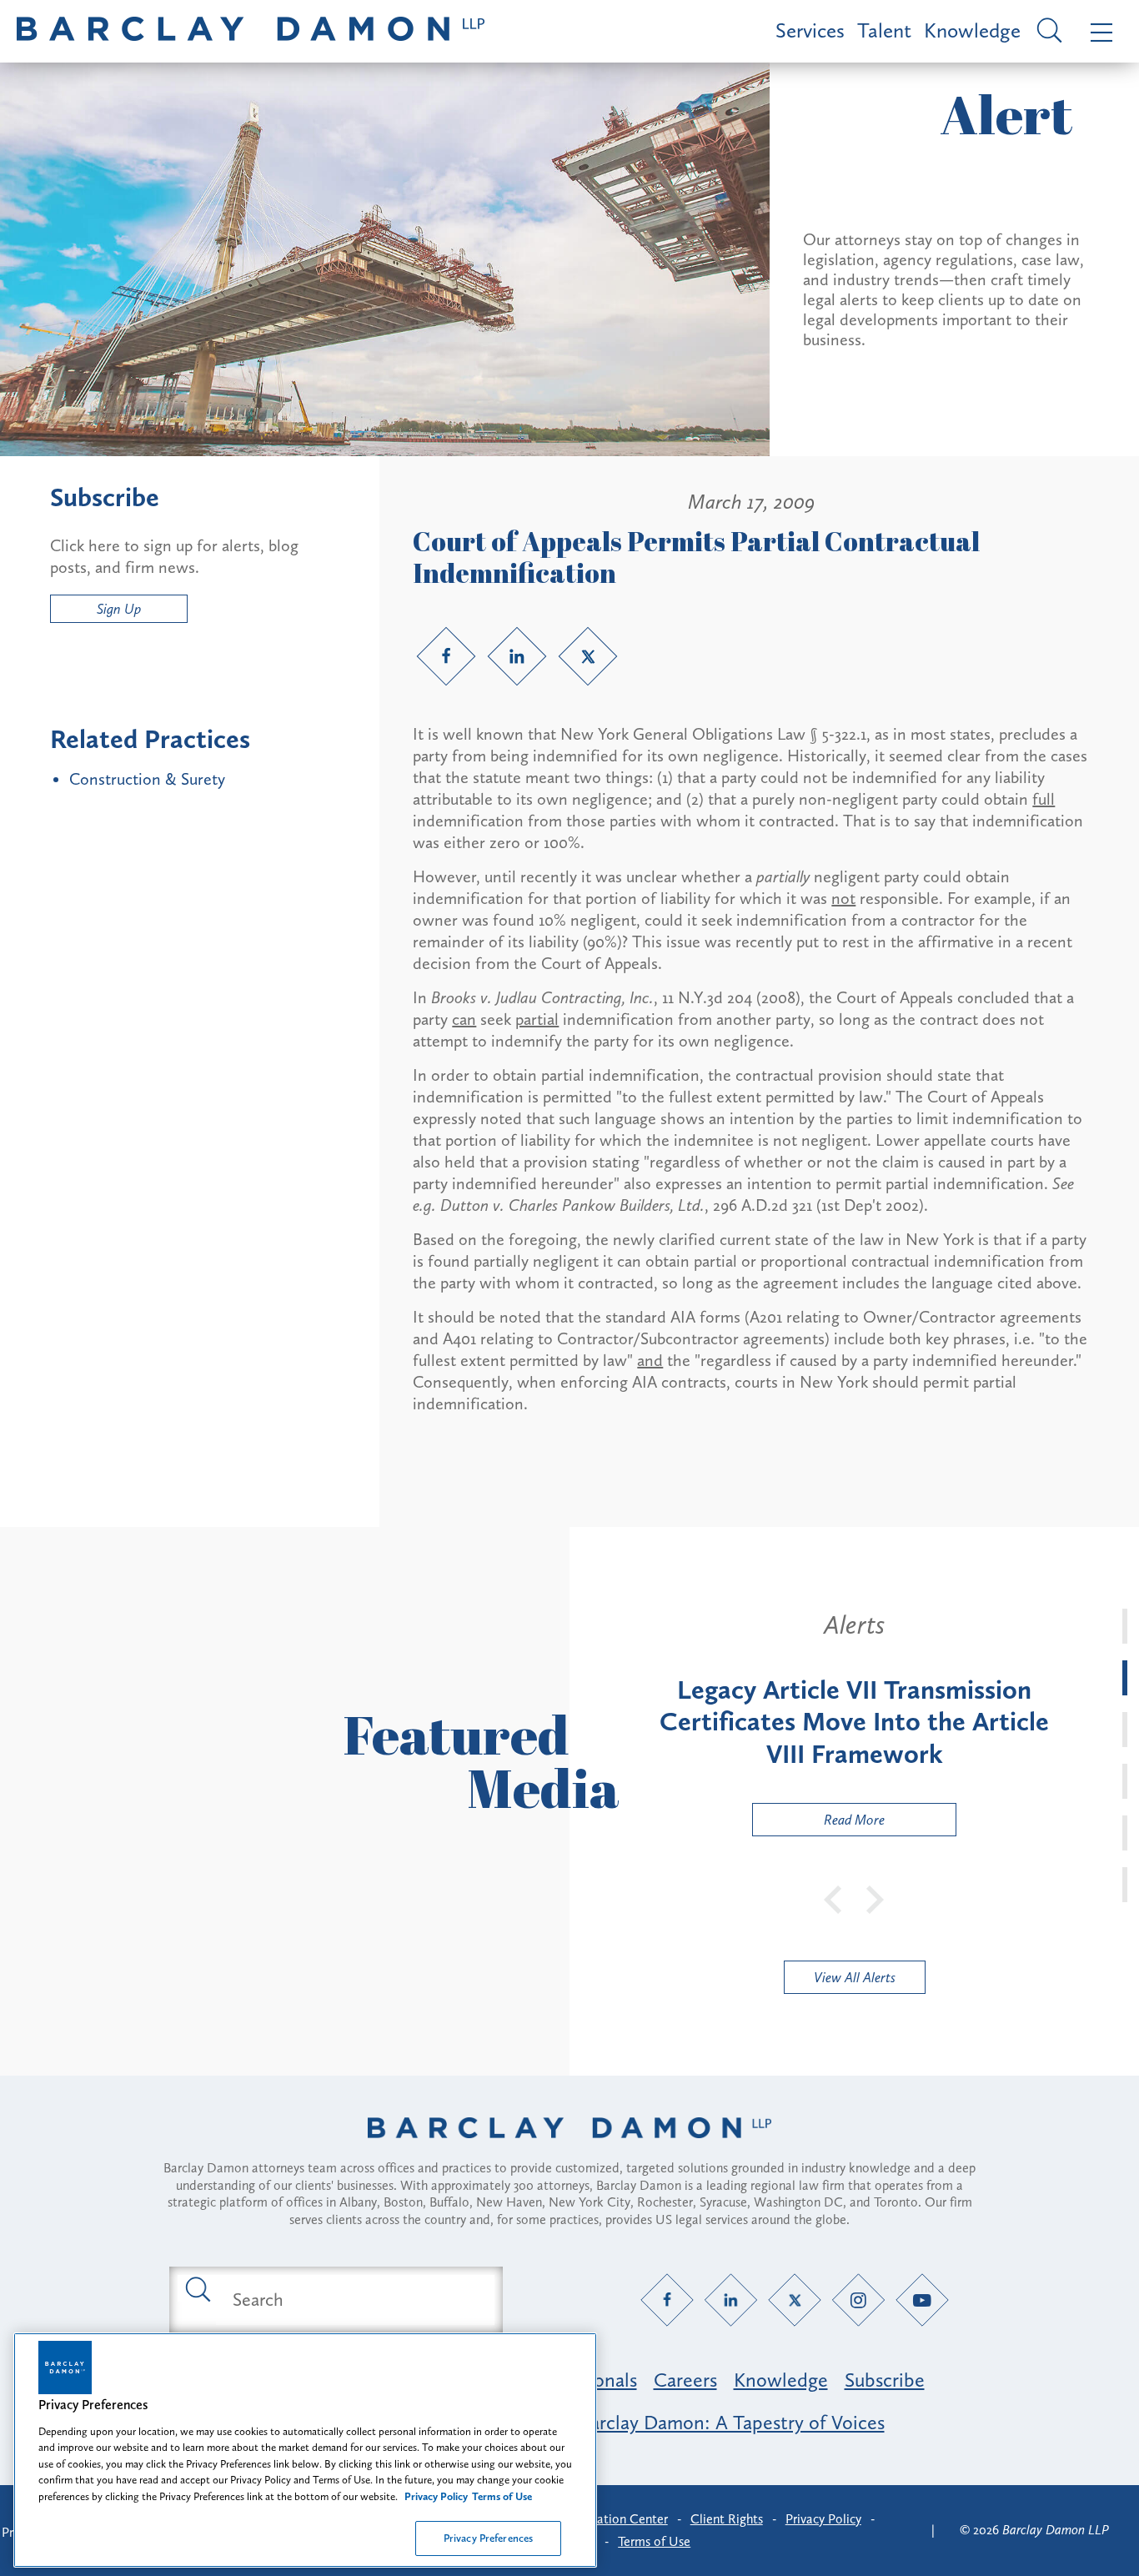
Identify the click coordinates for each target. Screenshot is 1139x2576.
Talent (884, 30)
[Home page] (569, 2149)
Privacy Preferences (488, 2538)
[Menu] (1098, 31)
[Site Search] (1047, 32)
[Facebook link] (446, 656)
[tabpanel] (854, 1723)
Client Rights (727, 2519)
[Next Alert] (876, 1898)
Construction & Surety (147, 779)
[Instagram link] (858, 2300)
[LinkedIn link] (517, 656)
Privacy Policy (823, 2519)
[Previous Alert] (834, 1898)
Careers (685, 2380)
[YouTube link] (923, 2300)
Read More (819, 1823)
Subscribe (885, 2380)
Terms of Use (654, 2541)
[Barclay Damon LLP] (251, 31)
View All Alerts (855, 1977)
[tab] (1125, 1626)
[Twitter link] (588, 656)
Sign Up (119, 609)
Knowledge (972, 30)
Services (810, 30)
